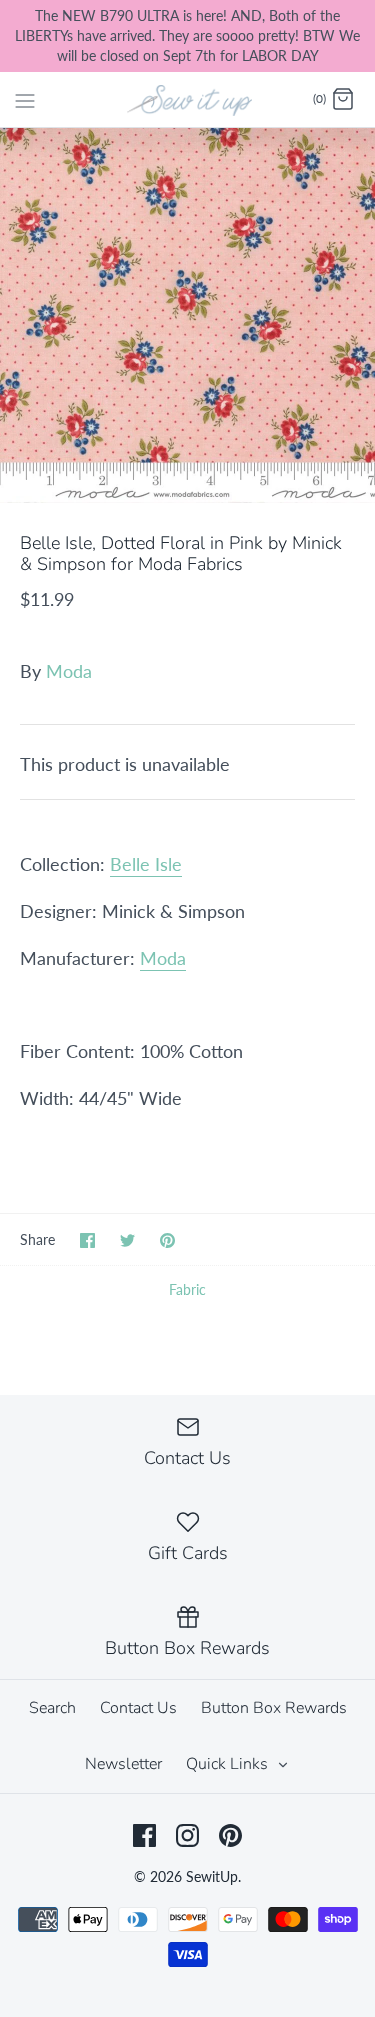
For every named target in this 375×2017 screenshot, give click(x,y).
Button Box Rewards (274, 1708)
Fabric (187, 1289)
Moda (69, 671)
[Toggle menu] (25, 99)
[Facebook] (144, 1835)
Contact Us (138, 1708)
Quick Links (229, 1764)
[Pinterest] (230, 1835)
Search (52, 1708)
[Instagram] (187, 1835)
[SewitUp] (187, 99)
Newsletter (123, 1764)
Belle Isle (146, 864)
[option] (187, 315)
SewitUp (212, 1876)
